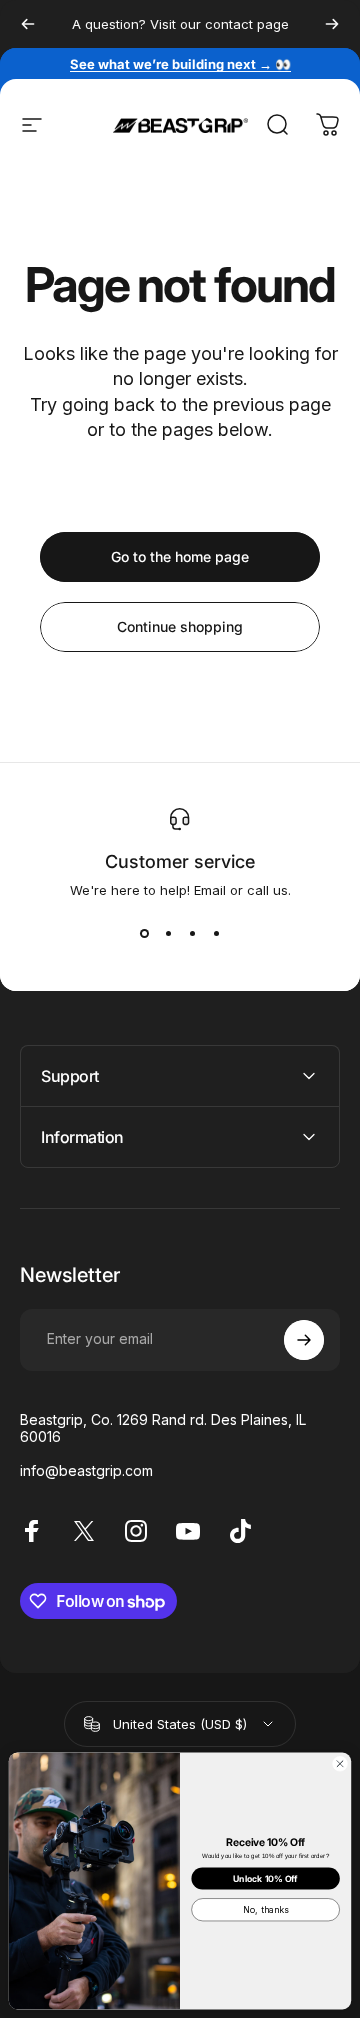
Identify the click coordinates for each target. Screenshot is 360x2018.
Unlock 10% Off (265, 1878)
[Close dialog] (339, 1763)
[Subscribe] (304, 1340)
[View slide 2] (168, 934)
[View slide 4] (216, 934)
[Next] (332, 24)
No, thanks (265, 1909)
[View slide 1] (144, 934)
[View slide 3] (192, 934)
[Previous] (28, 24)
